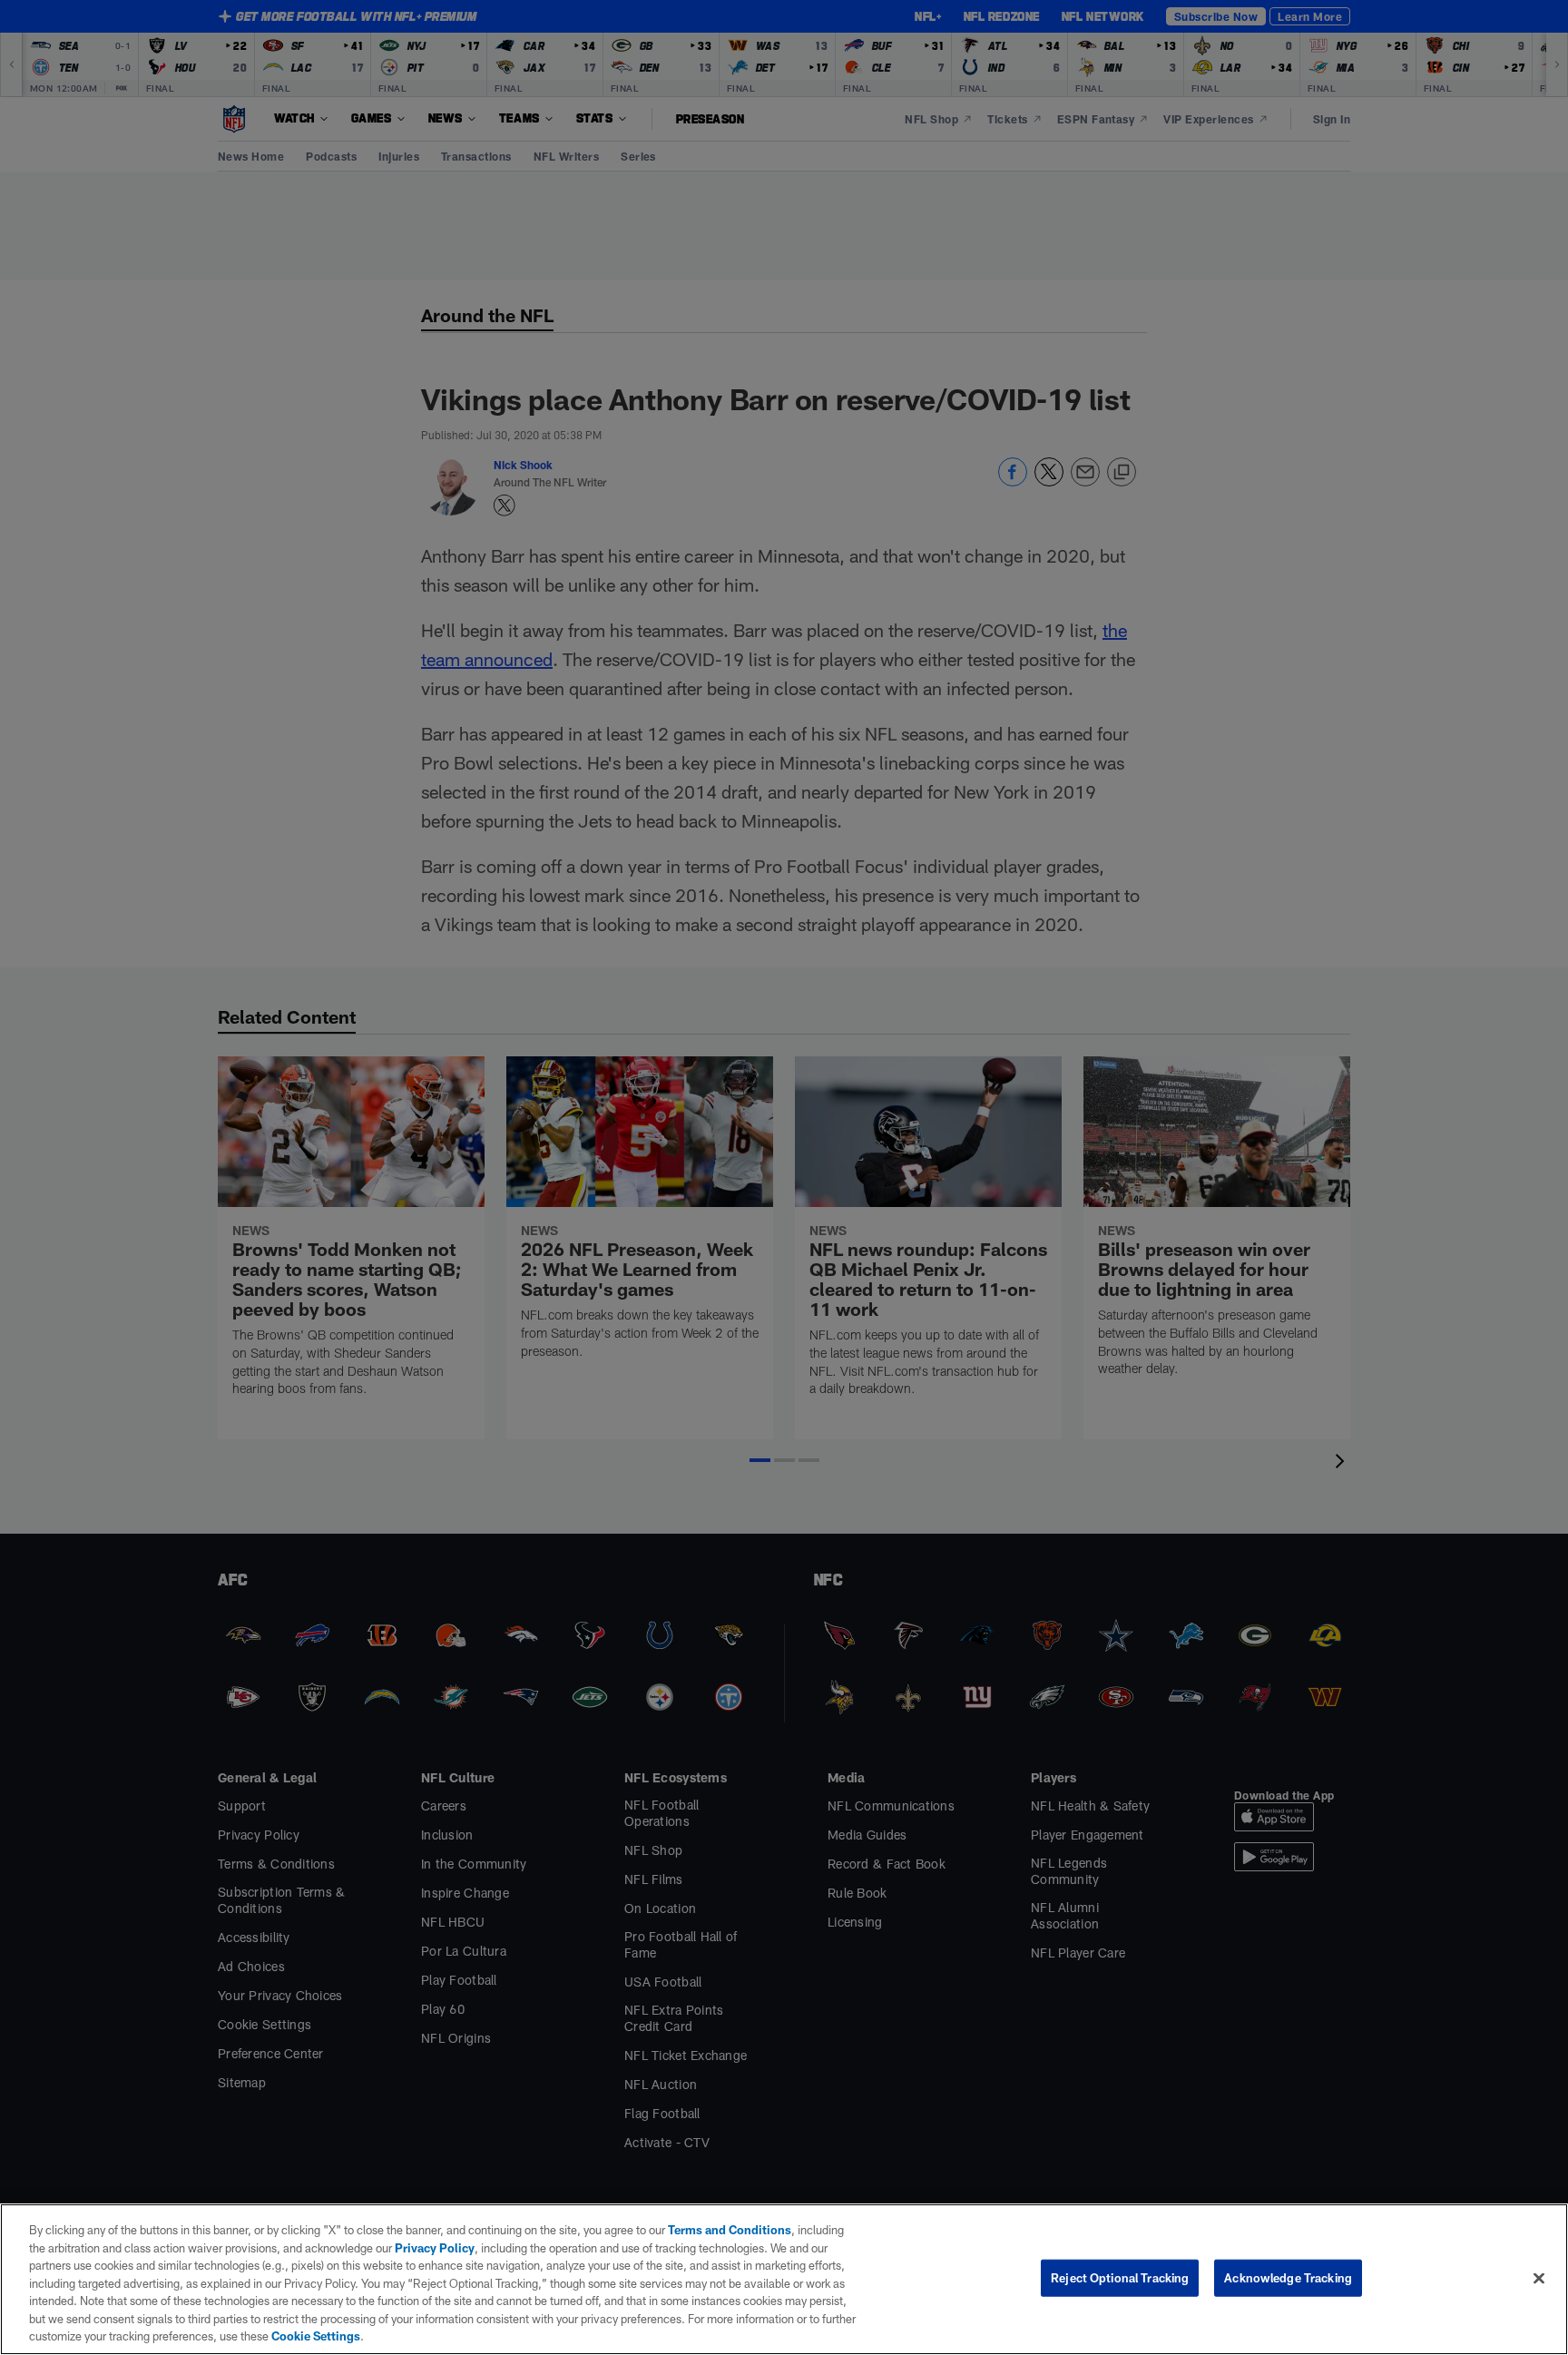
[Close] (1539, 2278)
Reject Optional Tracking (1120, 2277)
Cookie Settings (316, 2336)
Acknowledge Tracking (1288, 2277)
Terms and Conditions (730, 2230)
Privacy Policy (435, 2248)
